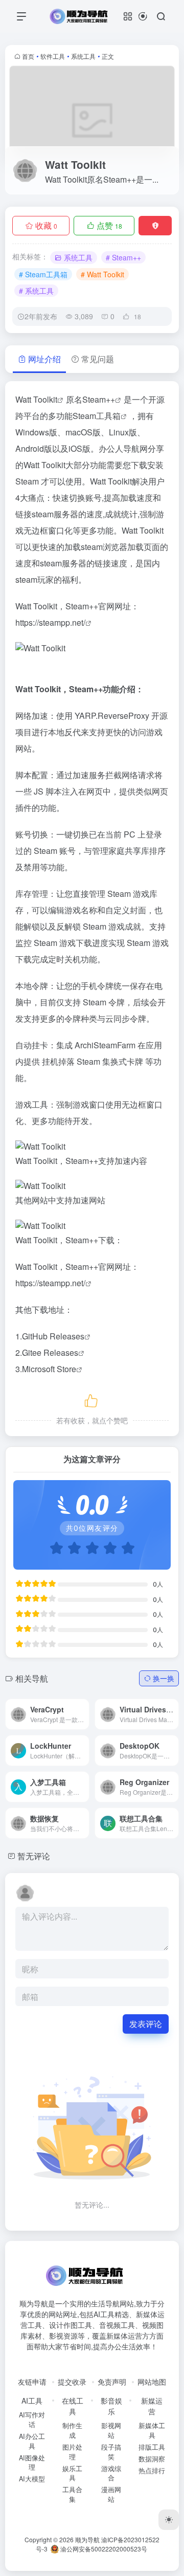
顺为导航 (87, 2539)
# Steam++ (123, 257)
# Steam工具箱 (43, 274)
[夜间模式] (169, 2520)
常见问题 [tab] (98, 359)
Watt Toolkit (36, 399)
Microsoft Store (49, 1369)
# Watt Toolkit (102, 274)
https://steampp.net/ (50, 622)
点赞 (109, 225)
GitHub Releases (53, 1336)
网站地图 (152, 2382)
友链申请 (32, 2382)
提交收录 (72, 2382)
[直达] (70, 1743)
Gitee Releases (50, 1352)
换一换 (164, 1678)
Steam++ (99, 399)
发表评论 (146, 2024)
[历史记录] (143, 16)
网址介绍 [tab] (44, 359)
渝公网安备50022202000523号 (103, 2549)
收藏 (46, 225)
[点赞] (92, 1399)
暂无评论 (34, 1856)
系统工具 (83, 56)
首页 (28, 56)
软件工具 (53, 56)
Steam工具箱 (97, 416)
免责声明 (112, 2382)
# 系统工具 (36, 291)
